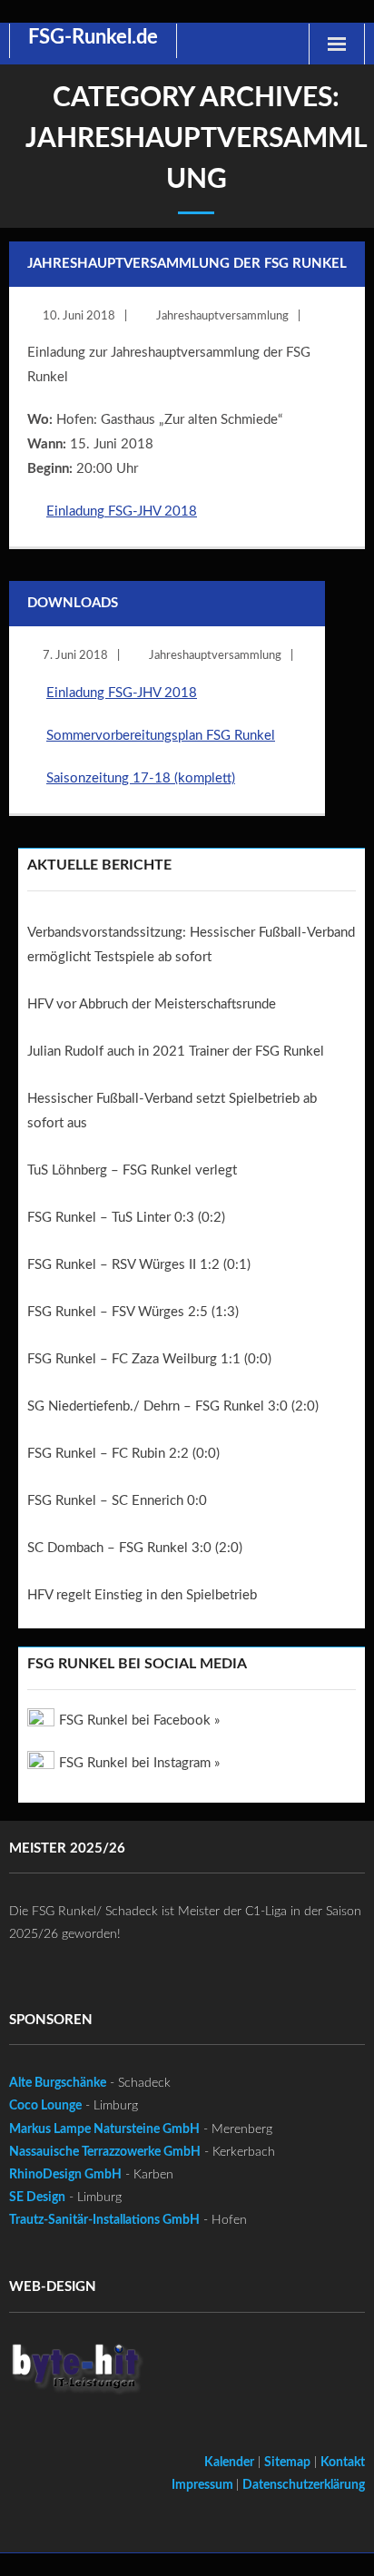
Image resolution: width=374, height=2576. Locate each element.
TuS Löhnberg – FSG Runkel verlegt (132, 1170)
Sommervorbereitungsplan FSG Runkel (161, 736)
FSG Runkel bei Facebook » (139, 1721)
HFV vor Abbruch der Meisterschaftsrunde (152, 1004)
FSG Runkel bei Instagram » (139, 1763)
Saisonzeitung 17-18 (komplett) (141, 778)
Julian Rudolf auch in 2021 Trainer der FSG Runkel (176, 1052)
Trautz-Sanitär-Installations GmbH (104, 2220)
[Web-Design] (77, 2373)
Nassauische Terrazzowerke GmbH (105, 2152)
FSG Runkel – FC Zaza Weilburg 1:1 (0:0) (149, 1359)
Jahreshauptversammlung (222, 316)
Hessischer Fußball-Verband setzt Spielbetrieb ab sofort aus (172, 1111)
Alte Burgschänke (58, 2083)
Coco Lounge (45, 2106)
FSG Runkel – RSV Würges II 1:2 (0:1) (139, 1265)
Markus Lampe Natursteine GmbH (104, 2129)
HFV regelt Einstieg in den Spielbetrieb (142, 1595)
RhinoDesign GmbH (65, 2175)
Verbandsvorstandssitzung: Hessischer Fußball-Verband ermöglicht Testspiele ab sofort (191, 945)
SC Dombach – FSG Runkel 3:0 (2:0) (135, 1548)
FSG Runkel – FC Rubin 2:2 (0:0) (123, 1454)
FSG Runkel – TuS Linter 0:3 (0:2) (126, 1218)
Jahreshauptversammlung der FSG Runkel (187, 264)
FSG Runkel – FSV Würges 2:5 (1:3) (133, 1312)
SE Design (37, 2197)
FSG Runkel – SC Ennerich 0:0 (117, 1501)
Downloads (73, 603)
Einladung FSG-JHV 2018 (122, 511)
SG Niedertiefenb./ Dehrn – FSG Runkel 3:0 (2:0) (173, 1406)
